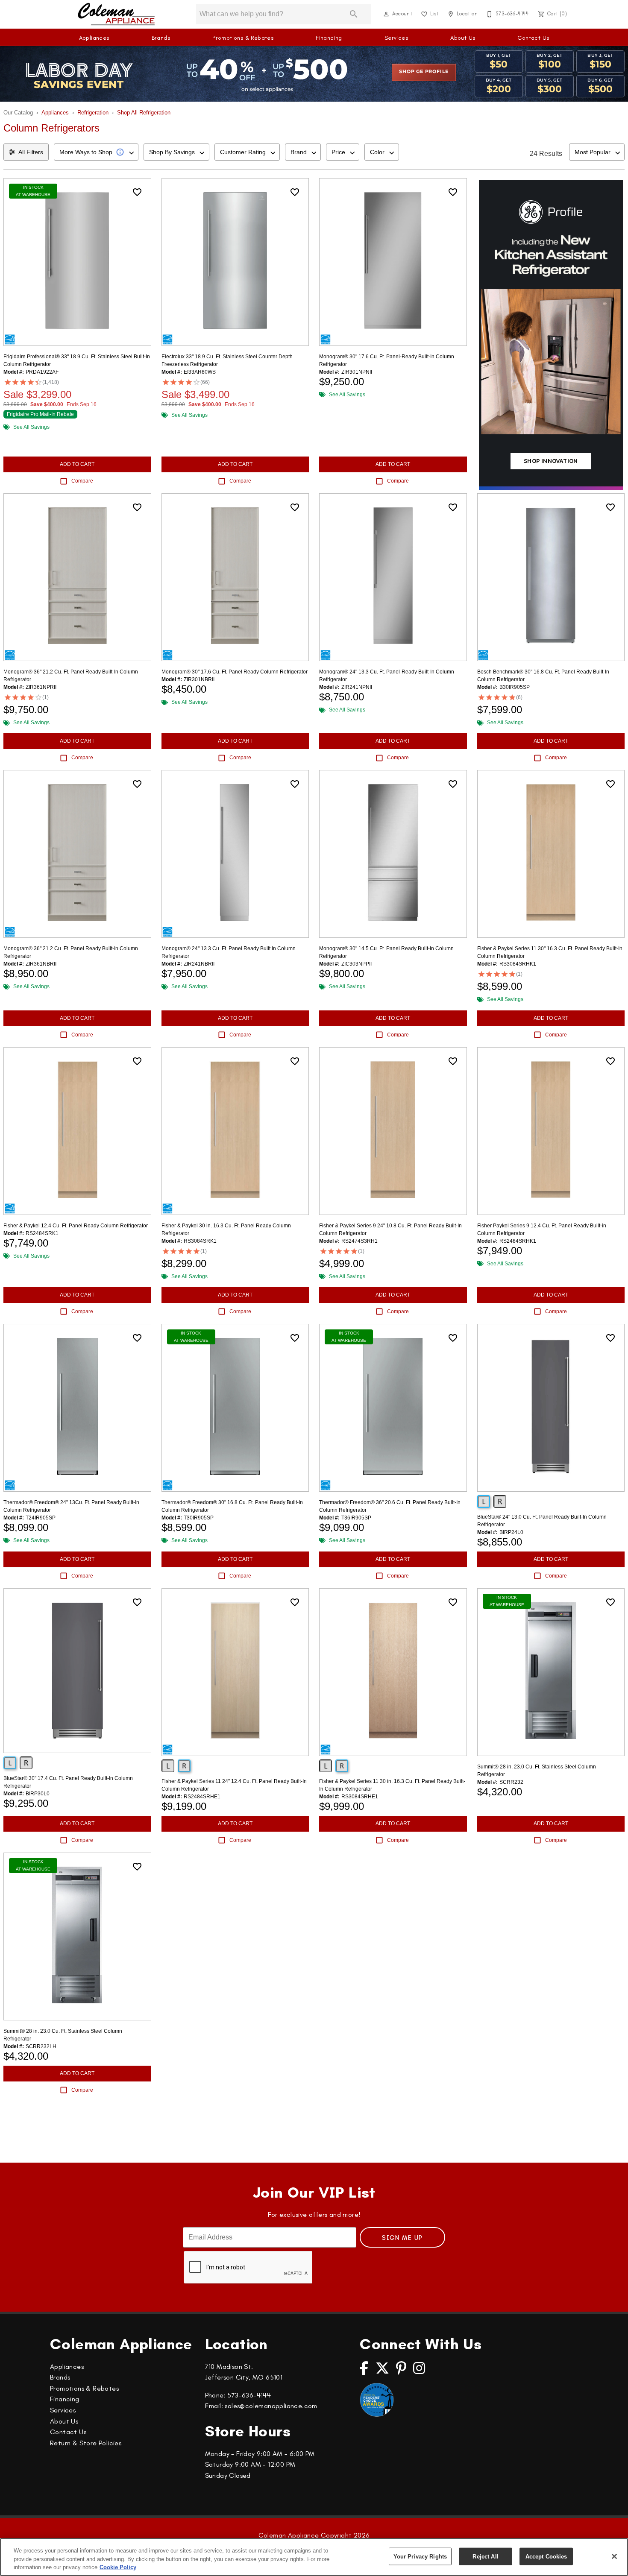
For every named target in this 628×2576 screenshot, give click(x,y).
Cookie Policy (118, 2567)
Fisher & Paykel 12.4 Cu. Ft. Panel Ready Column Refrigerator (76, 1226)
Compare (82, 481)
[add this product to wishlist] (137, 192)
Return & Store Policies (86, 2443)
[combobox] (96, 152)
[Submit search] (354, 14)
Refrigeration (93, 113)
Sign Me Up (402, 2238)
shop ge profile (424, 72)
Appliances (94, 38)
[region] (314, 2557)
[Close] (614, 2556)
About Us (463, 38)
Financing (329, 38)
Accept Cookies (546, 2556)
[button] (386, 14)
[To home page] (116, 14)
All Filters (31, 152)
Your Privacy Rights (420, 2556)
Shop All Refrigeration (144, 113)
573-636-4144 (249, 2395)
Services (396, 38)
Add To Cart (77, 464)
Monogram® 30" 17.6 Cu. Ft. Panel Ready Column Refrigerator (235, 672)
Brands (161, 38)
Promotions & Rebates (243, 38)
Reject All (485, 2556)
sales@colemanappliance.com (271, 2406)
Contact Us (533, 38)
